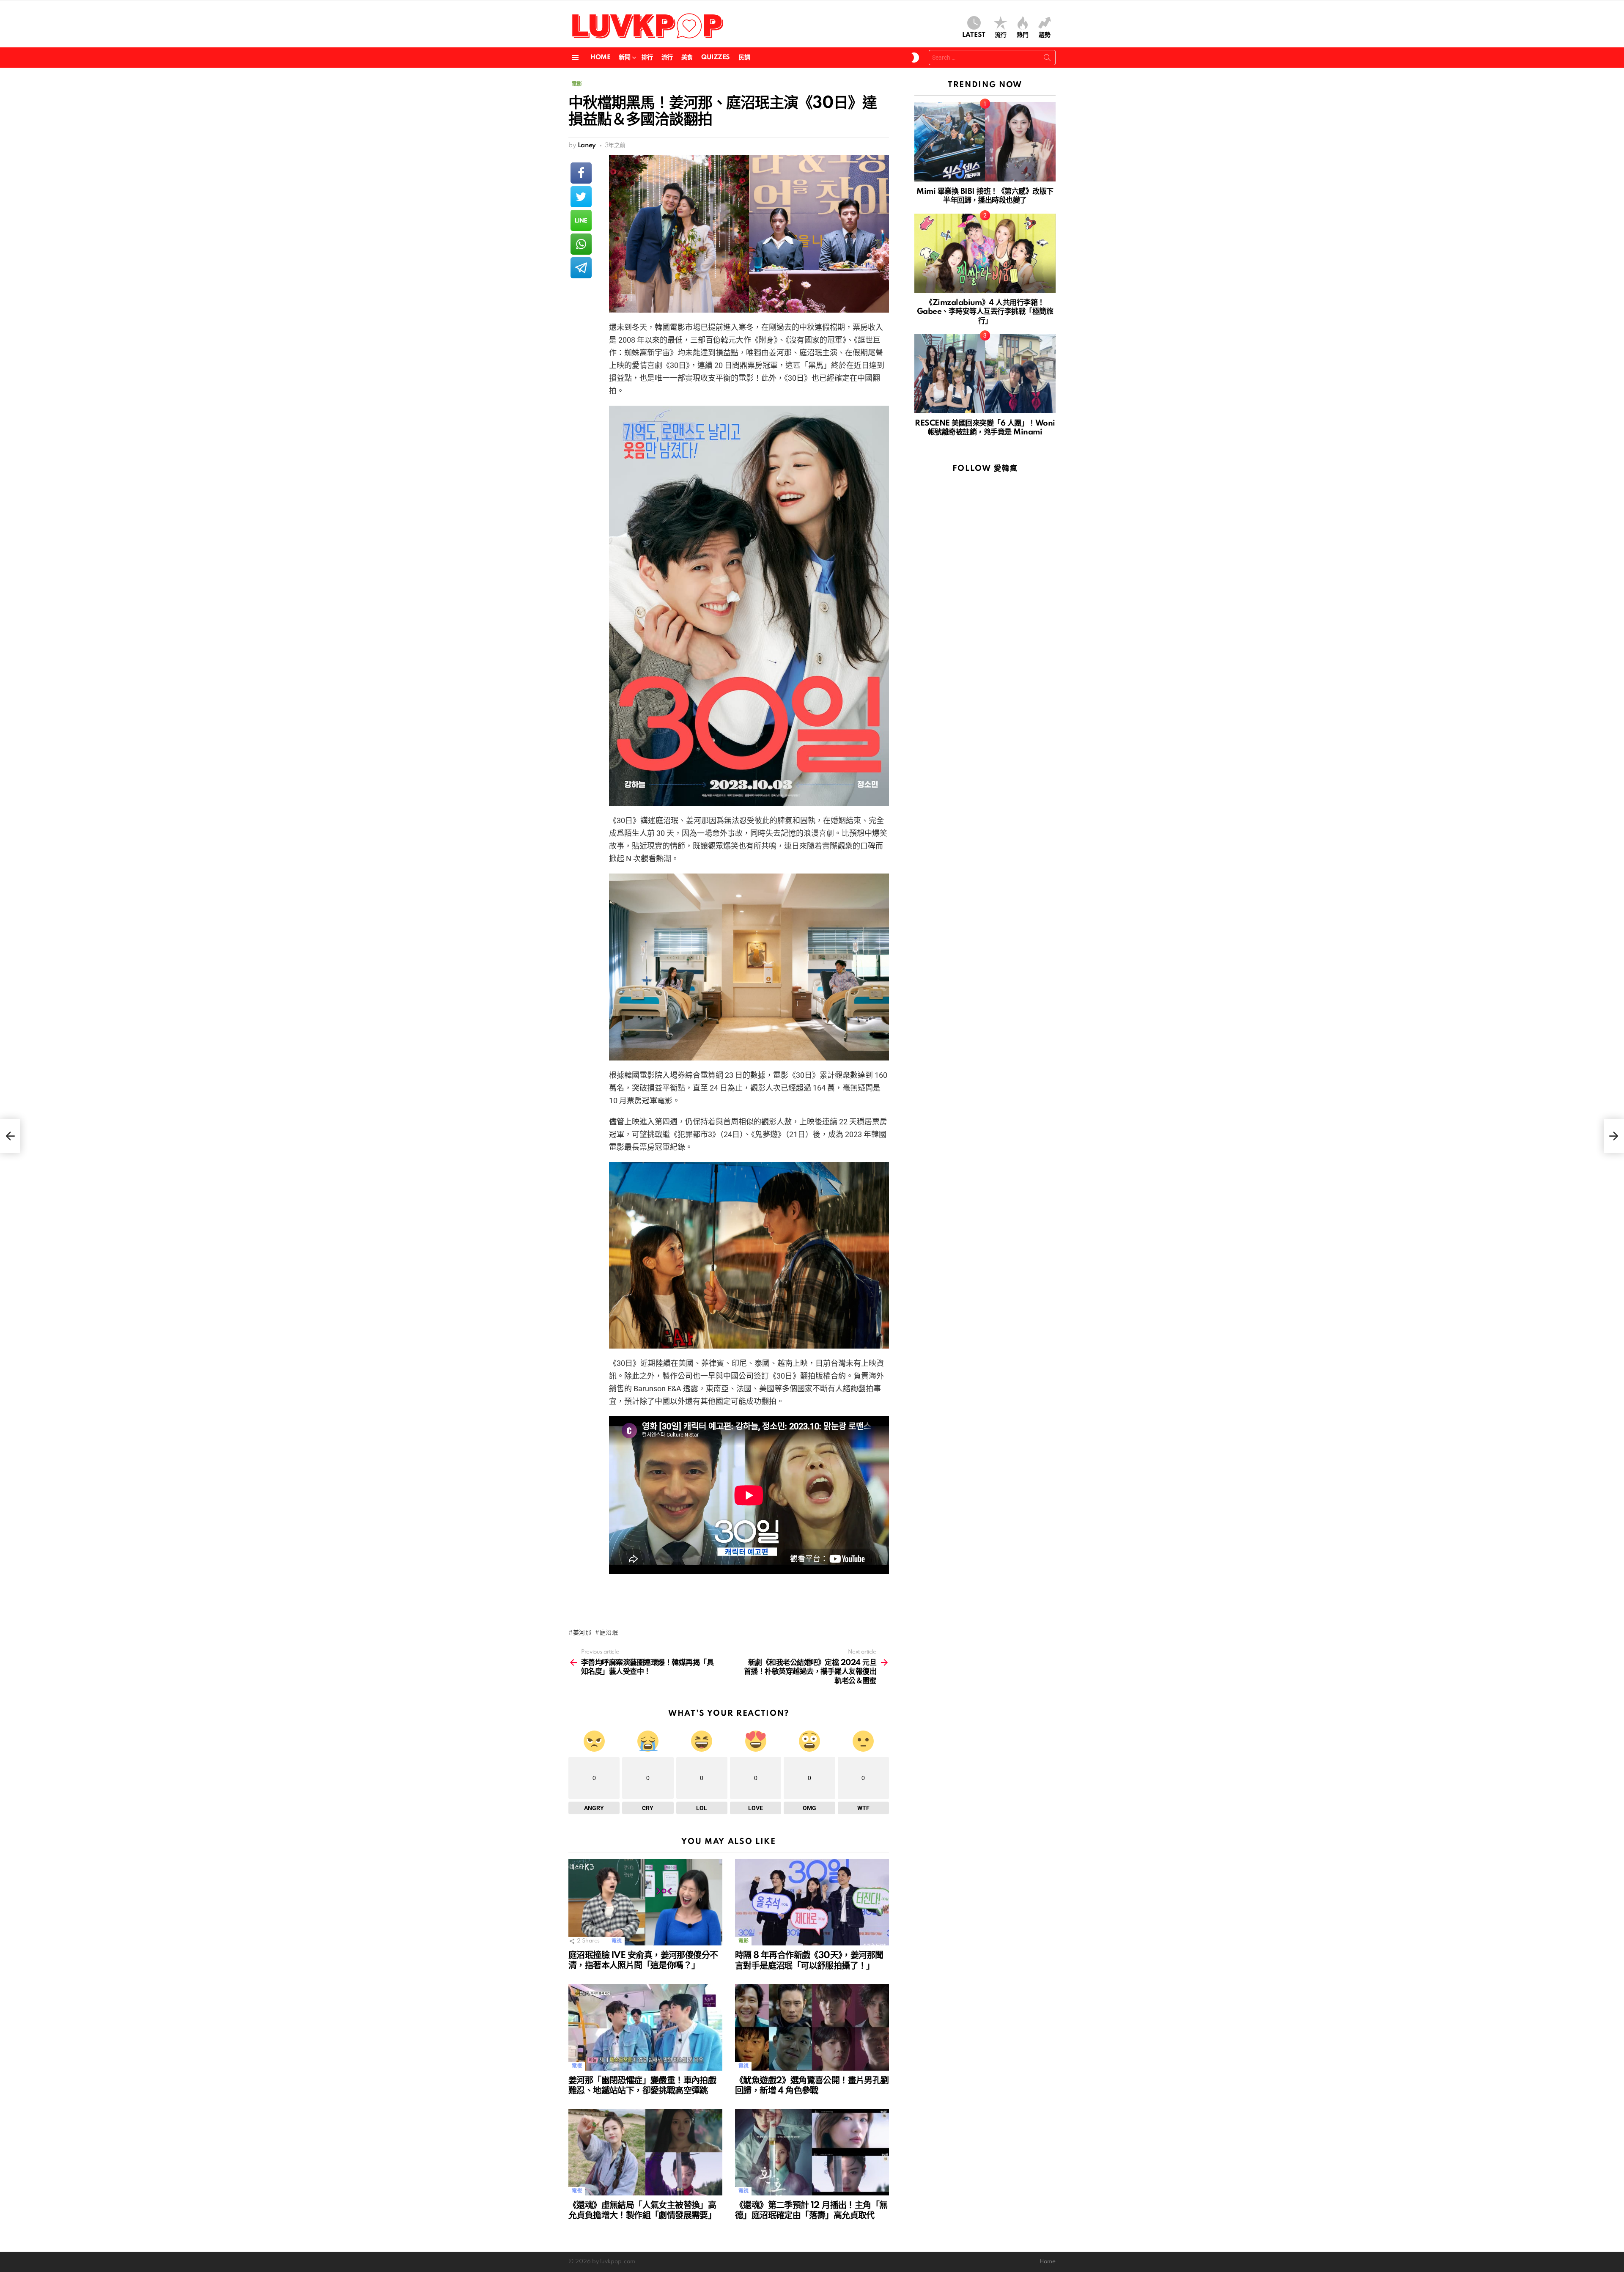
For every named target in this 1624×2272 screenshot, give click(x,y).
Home (600, 58)
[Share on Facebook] (581, 173)
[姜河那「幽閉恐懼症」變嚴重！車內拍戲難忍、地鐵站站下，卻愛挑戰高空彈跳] (645, 2027)
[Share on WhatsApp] (581, 244)
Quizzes (716, 58)
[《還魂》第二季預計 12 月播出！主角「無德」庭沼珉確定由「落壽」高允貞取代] (812, 2152)
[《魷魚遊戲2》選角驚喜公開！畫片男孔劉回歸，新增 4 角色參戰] (812, 2027)
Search (1047, 59)
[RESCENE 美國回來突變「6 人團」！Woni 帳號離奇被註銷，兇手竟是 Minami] (985, 374)
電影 (743, 1941)
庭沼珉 (609, 1633)
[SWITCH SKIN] (915, 58)
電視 (616, 1941)
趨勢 (1045, 35)
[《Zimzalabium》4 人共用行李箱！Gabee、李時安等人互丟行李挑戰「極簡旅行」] (985, 253)
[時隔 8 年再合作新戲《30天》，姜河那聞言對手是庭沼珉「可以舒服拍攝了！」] (812, 1902)
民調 (744, 58)
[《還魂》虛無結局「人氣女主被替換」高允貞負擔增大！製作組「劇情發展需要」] (645, 2152)
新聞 (624, 58)
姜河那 (582, 1633)
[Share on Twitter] (581, 197)
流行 (1001, 35)
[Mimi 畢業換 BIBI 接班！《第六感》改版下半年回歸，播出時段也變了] (985, 142)
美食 (687, 58)
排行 (647, 58)
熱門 (1023, 35)
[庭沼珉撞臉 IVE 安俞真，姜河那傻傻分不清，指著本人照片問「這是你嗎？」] (645, 1902)
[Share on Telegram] (581, 268)
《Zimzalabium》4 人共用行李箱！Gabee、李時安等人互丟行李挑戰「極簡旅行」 (985, 312)
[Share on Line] (581, 220)
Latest (974, 35)
